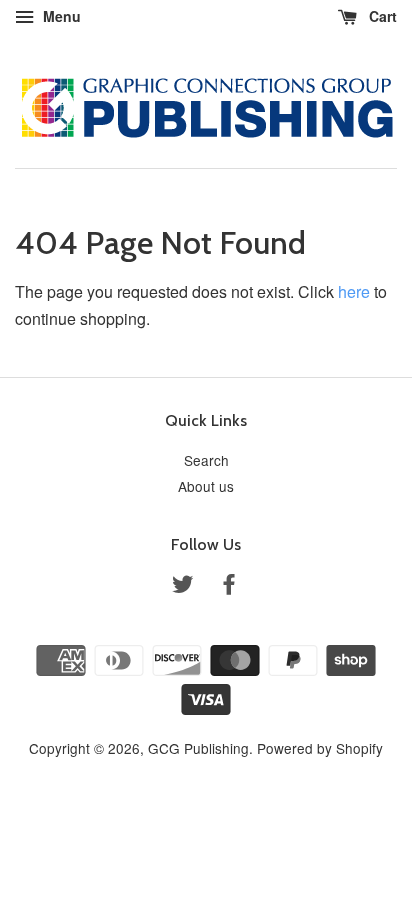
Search (206, 460)
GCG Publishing (198, 748)
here (354, 291)
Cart (381, 16)
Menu (60, 16)
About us (206, 486)
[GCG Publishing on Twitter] (183, 587)
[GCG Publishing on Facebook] (229, 587)
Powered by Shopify (320, 748)
